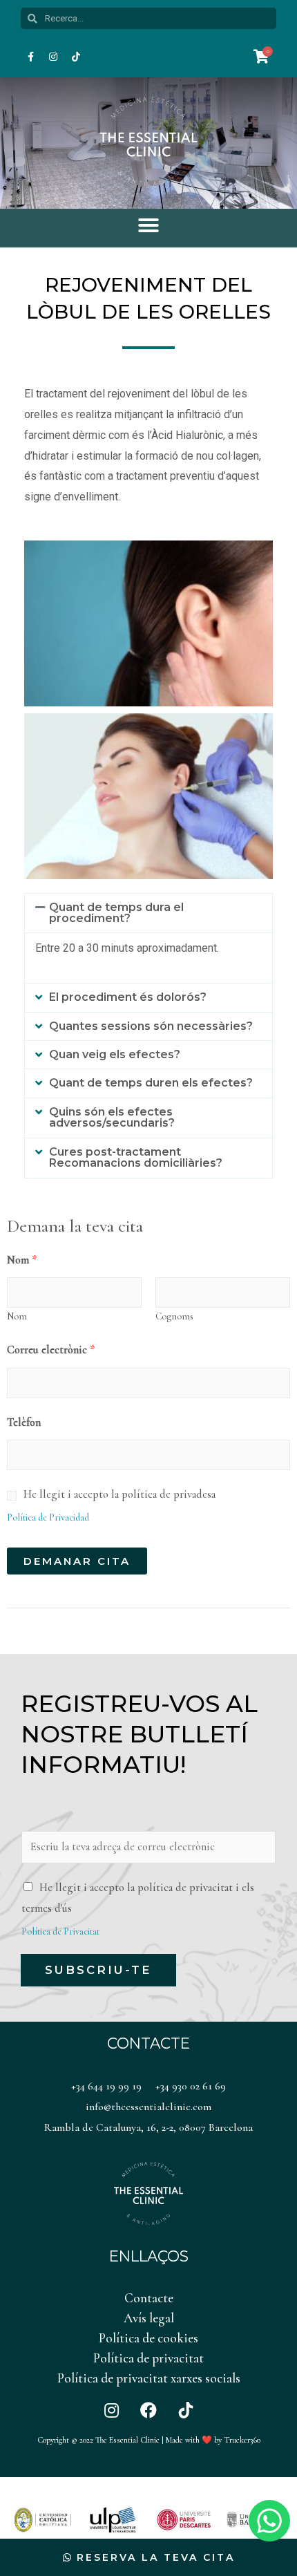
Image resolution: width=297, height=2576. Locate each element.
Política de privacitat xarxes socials (149, 2378)
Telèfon (24, 1422)
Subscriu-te (98, 1970)
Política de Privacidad (48, 1517)
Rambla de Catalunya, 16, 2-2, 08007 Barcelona (148, 2127)
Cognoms (174, 1316)
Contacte (149, 2298)
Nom (22, 1260)
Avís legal (149, 2318)
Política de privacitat (148, 2358)
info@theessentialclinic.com (148, 2107)
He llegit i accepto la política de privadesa (119, 1494)
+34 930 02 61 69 (191, 2086)
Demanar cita (77, 1561)
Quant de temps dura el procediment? (116, 913)
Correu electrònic (51, 1350)
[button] (148, 225)
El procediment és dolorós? (128, 997)
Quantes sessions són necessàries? (151, 1026)
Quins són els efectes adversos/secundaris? (112, 1117)
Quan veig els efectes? (115, 1054)
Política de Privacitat (60, 1931)
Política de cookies (148, 2338)
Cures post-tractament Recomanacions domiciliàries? (136, 1157)
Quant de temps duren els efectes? (151, 1083)
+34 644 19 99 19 (106, 2086)
